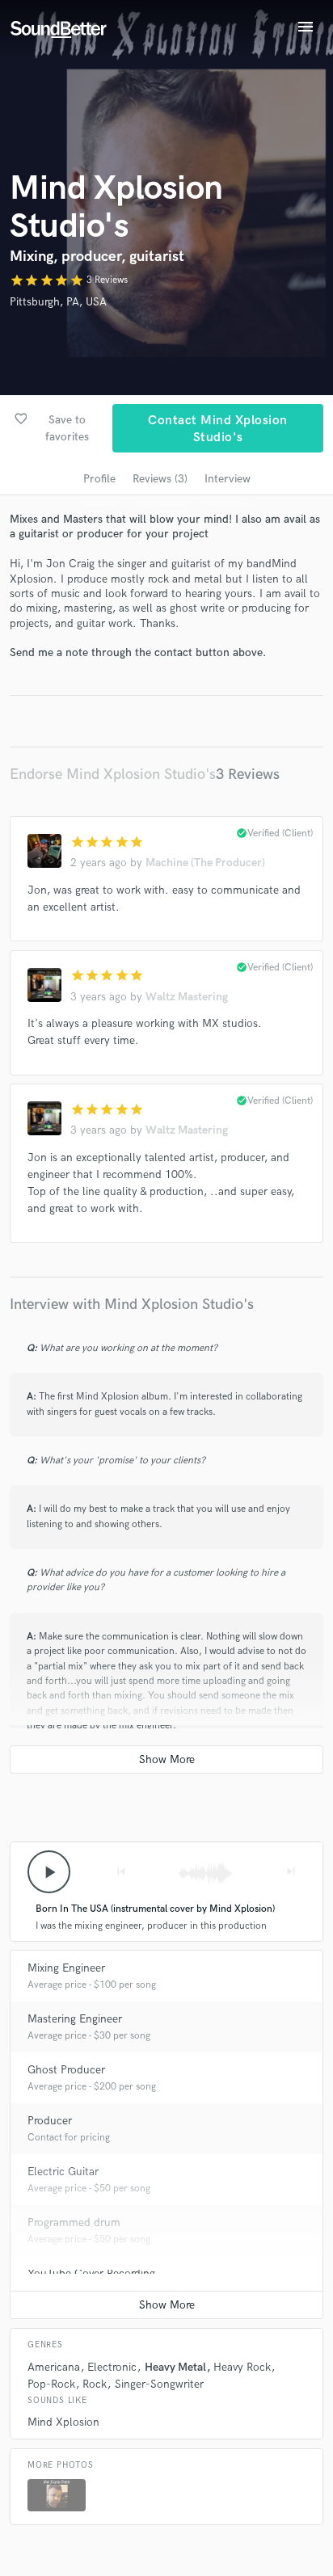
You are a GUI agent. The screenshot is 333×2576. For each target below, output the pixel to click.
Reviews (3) (160, 479)
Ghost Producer (66, 2070)
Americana (54, 2367)
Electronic (112, 2367)
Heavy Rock (242, 2367)
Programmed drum (74, 2222)
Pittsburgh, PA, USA (58, 302)
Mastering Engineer (75, 2019)
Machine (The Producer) (205, 863)
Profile (99, 479)
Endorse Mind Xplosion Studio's (113, 774)
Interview (228, 479)
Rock (95, 2384)
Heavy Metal (175, 2367)
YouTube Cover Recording (91, 2273)
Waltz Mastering (187, 997)
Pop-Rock (51, 2384)
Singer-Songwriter (159, 2384)
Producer (50, 2121)
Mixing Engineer (66, 1968)
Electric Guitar (63, 2172)
